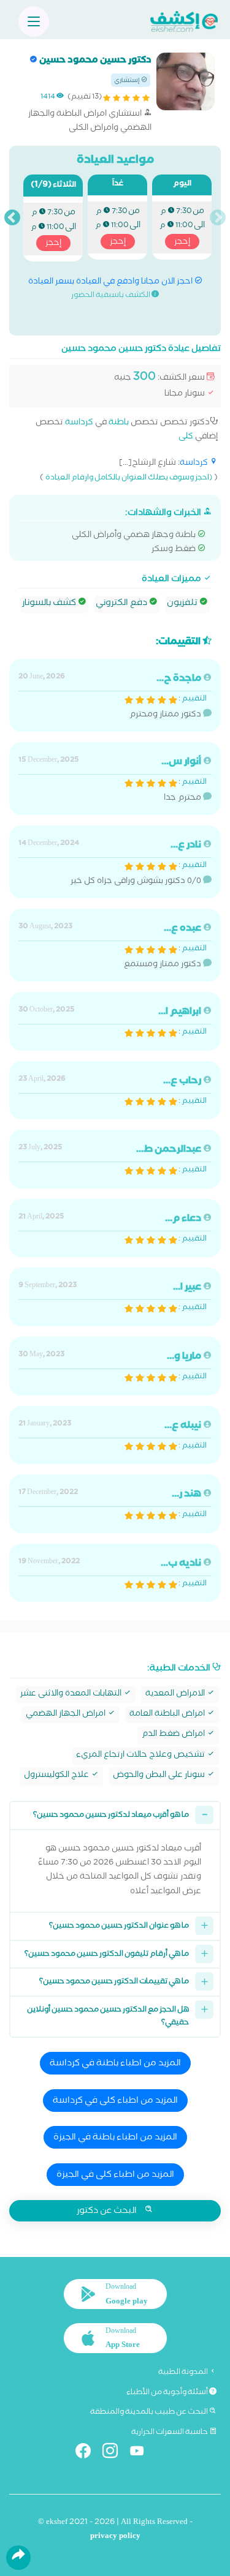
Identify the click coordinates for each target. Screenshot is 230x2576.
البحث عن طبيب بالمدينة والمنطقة (150, 2413)
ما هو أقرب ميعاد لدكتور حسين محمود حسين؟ (111, 1816)
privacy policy (115, 2537)
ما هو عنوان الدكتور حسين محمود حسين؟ (119, 1927)
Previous (218, 218)
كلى (186, 437)
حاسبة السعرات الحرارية (170, 2433)
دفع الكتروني (122, 604)
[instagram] (115, 2453)
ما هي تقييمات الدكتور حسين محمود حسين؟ (114, 1982)
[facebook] (88, 2453)
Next (12, 218)
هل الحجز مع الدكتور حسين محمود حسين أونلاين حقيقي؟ (108, 2017)
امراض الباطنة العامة (168, 1715)
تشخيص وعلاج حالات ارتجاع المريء (141, 1756)
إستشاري (128, 81)
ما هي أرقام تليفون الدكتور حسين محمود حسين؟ (107, 1955)
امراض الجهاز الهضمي (67, 1715)
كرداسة (79, 423)
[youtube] (142, 2453)
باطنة (119, 423)
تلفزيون (183, 604)
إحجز (182, 242)
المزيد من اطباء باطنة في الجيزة (115, 2138)
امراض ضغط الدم (174, 1735)
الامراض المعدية (176, 1695)
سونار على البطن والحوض (160, 1776)
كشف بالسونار (50, 604)
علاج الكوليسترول (57, 1776)
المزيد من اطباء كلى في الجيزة (115, 2176)
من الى (182, 227)
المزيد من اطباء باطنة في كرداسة (115, 2064)
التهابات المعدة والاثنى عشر (72, 1695)
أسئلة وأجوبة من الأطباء (168, 2393)
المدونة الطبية (184, 2373)
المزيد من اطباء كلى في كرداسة (115, 2101)
